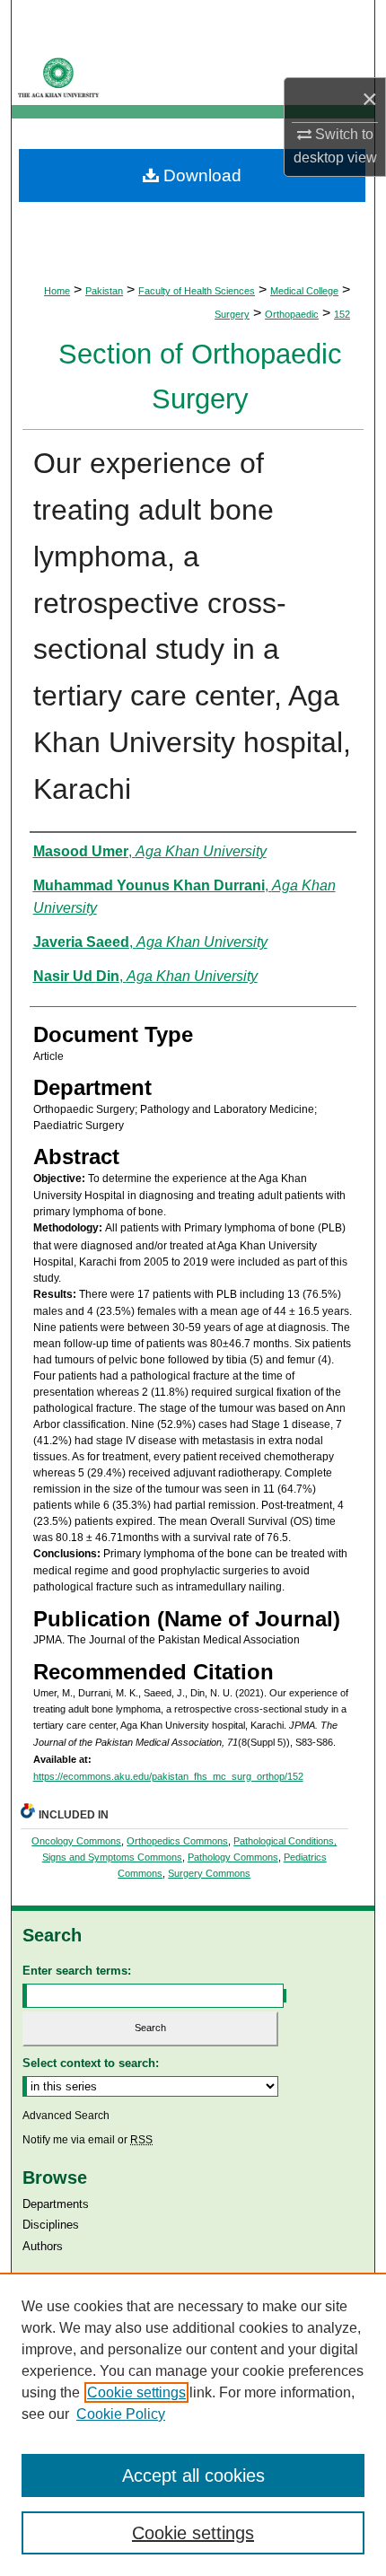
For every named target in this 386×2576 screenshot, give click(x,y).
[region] (193, 2424)
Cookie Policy (121, 2414)
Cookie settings (136, 2392)
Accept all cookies (193, 2475)
